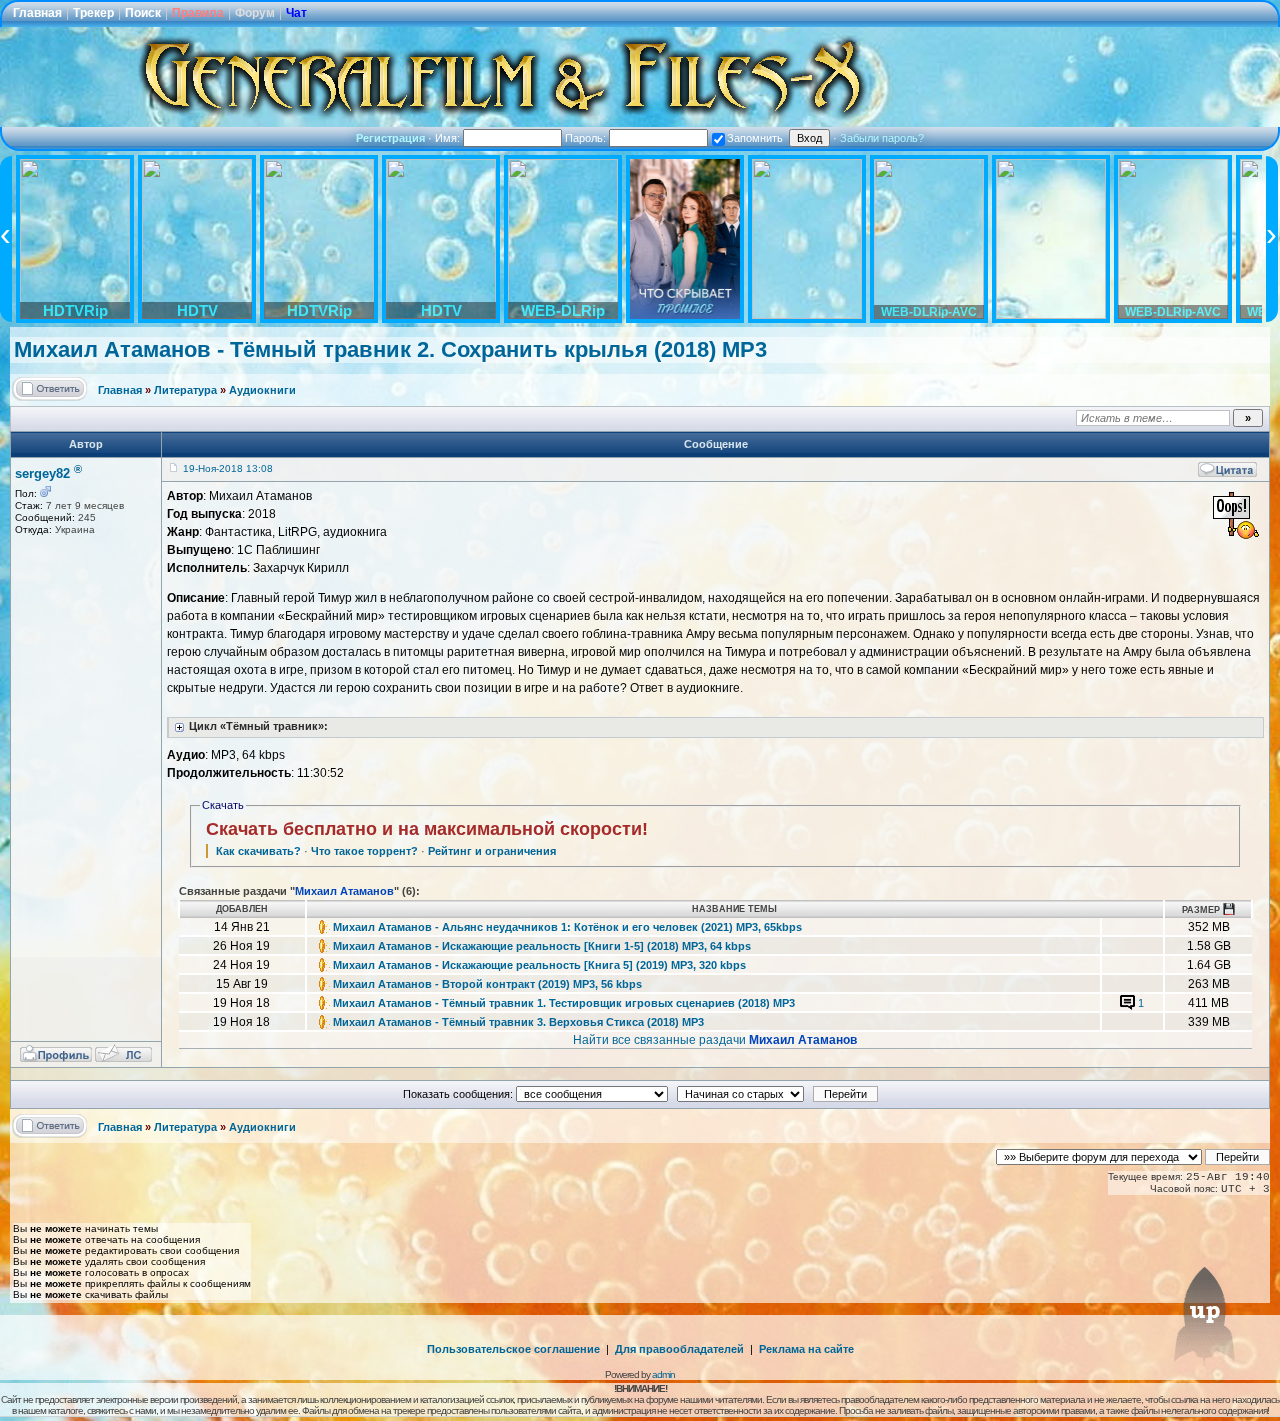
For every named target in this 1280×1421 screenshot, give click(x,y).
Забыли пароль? (882, 138)
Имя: (449, 138)
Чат (296, 13)
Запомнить (755, 138)
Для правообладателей (679, 1349)
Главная (37, 13)
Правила (198, 13)
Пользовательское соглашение (513, 1349)
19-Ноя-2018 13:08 (228, 468)
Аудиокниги (262, 390)
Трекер (93, 13)
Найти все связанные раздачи (715, 1040)
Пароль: (587, 138)
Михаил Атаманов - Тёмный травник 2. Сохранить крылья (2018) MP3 (390, 349)
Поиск (143, 13)
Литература (185, 390)
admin (663, 1374)
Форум (255, 13)
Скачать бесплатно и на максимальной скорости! (427, 829)
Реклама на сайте (806, 1349)
